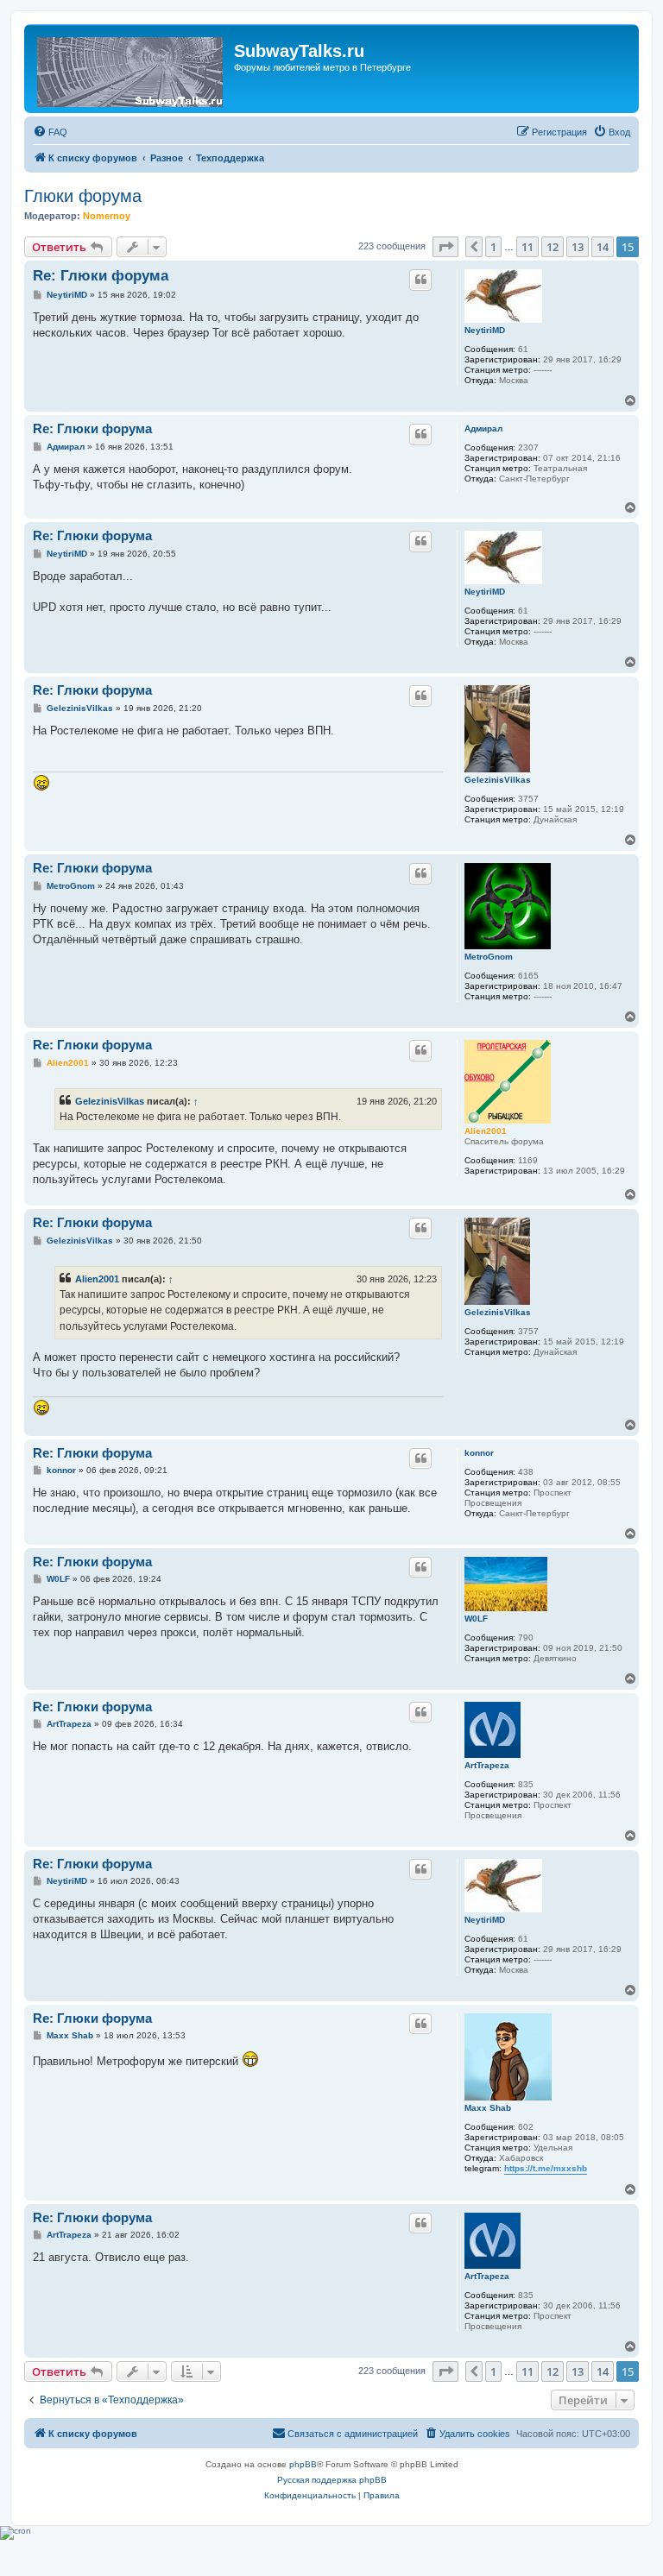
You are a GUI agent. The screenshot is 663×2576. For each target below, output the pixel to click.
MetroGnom (489, 957)
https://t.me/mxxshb (546, 2168)
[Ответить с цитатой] (420, 280)
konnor (479, 1453)
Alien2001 (486, 1131)
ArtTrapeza (487, 1765)
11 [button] (527, 247)
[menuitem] (50, 132)
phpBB (303, 2464)
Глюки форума (83, 196)
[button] (445, 247)
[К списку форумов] (131, 69)
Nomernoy (107, 216)
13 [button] (578, 247)
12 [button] (552, 247)
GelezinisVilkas (498, 780)
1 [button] (493, 247)
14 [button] (603, 247)
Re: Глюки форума (101, 276)
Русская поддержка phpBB (332, 2480)
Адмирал (483, 428)
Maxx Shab (488, 2108)
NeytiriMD (485, 330)
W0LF (476, 1619)
